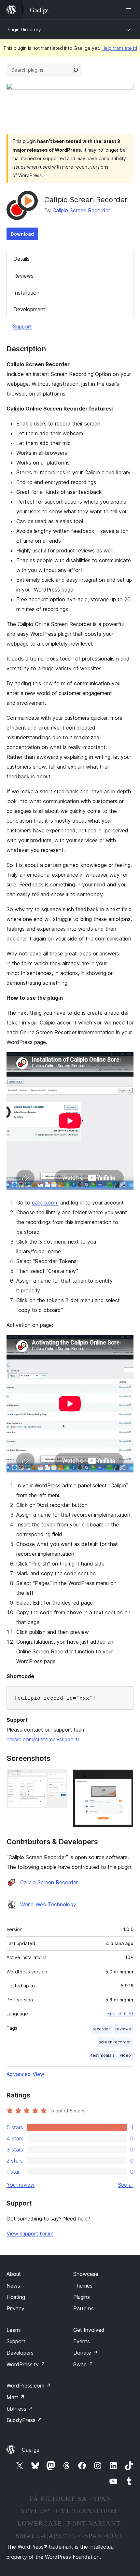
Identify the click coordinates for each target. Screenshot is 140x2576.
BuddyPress (24, 2420)
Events (82, 2341)
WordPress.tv (26, 2364)
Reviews (23, 276)
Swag (83, 2364)
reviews (123, 2029)
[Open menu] (130, 10)
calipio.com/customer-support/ (43, 1739)
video (125, 2055)
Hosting (16, 2297)
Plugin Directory (24, 29)
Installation (26, 293)
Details (21, 259)
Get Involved (89, 2330)
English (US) (120, 2014)
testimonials (103, 2055)
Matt (16, 2397)
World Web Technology (48, 1904)
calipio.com (45, 1203)
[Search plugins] (76, 70)
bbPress (20, 2409)
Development (29, 309)
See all (126, 2185)
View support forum (30, 2234)
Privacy (15, 2308)
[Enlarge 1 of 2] (59, 1778)
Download (22, 234)
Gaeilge (31, 2450)
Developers (20, 2353)
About (14, 2274)
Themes (83, 2286)
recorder (101, 2029)
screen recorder (115, 2042)
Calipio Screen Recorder (81, 210)
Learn (13, 2330)
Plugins (82, 2297)
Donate (85, 2353)
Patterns (84, 2308)
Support (22, 327)
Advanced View (25, 2074)
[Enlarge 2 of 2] (125, 1778)
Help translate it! (119, 48)
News (13, 2286)
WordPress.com (29, 2386)
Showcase (86, 2274)
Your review (21, 2185)
